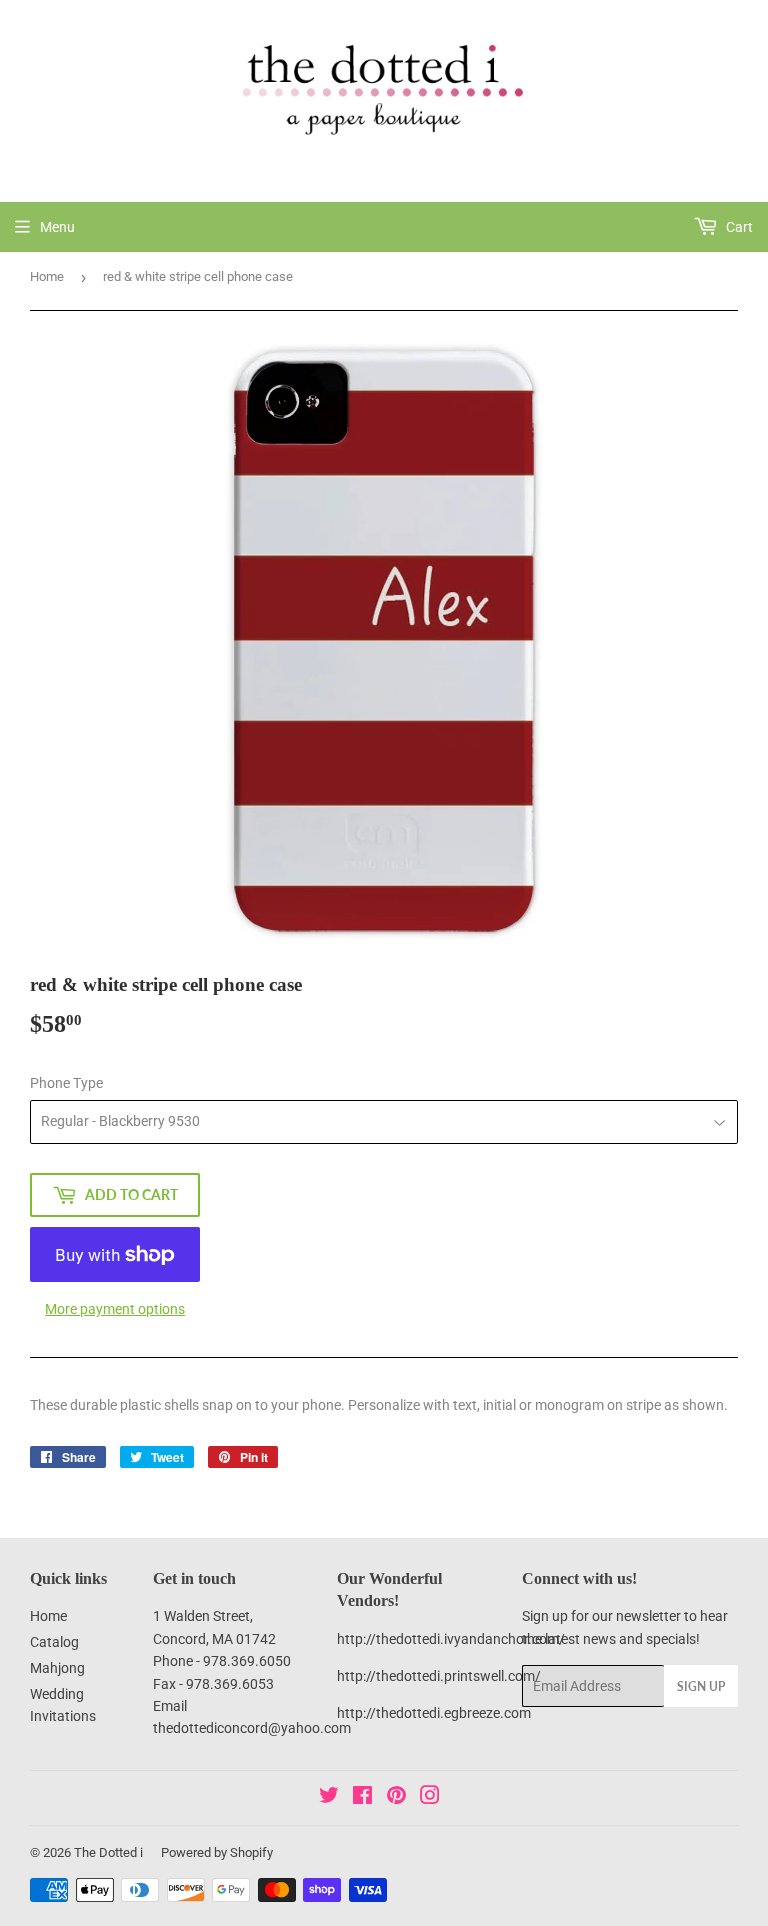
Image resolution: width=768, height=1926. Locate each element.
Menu (57, 227)
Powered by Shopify (217, 1852)
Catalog (54, 1642)
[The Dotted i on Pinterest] (396, 1798)
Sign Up (701, 1686)
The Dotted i (108, 1852)
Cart (738, 227)
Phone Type (66, 1083)
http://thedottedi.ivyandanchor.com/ (451, 1639)
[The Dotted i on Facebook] (362, 1798)
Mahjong (57, 1668)
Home (47, 276)
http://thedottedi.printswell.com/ (439, 1676)
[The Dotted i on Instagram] (430, 1798)
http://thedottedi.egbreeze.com (434, 1713)
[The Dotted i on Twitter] (329, 1798)
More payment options (115, 1309)
